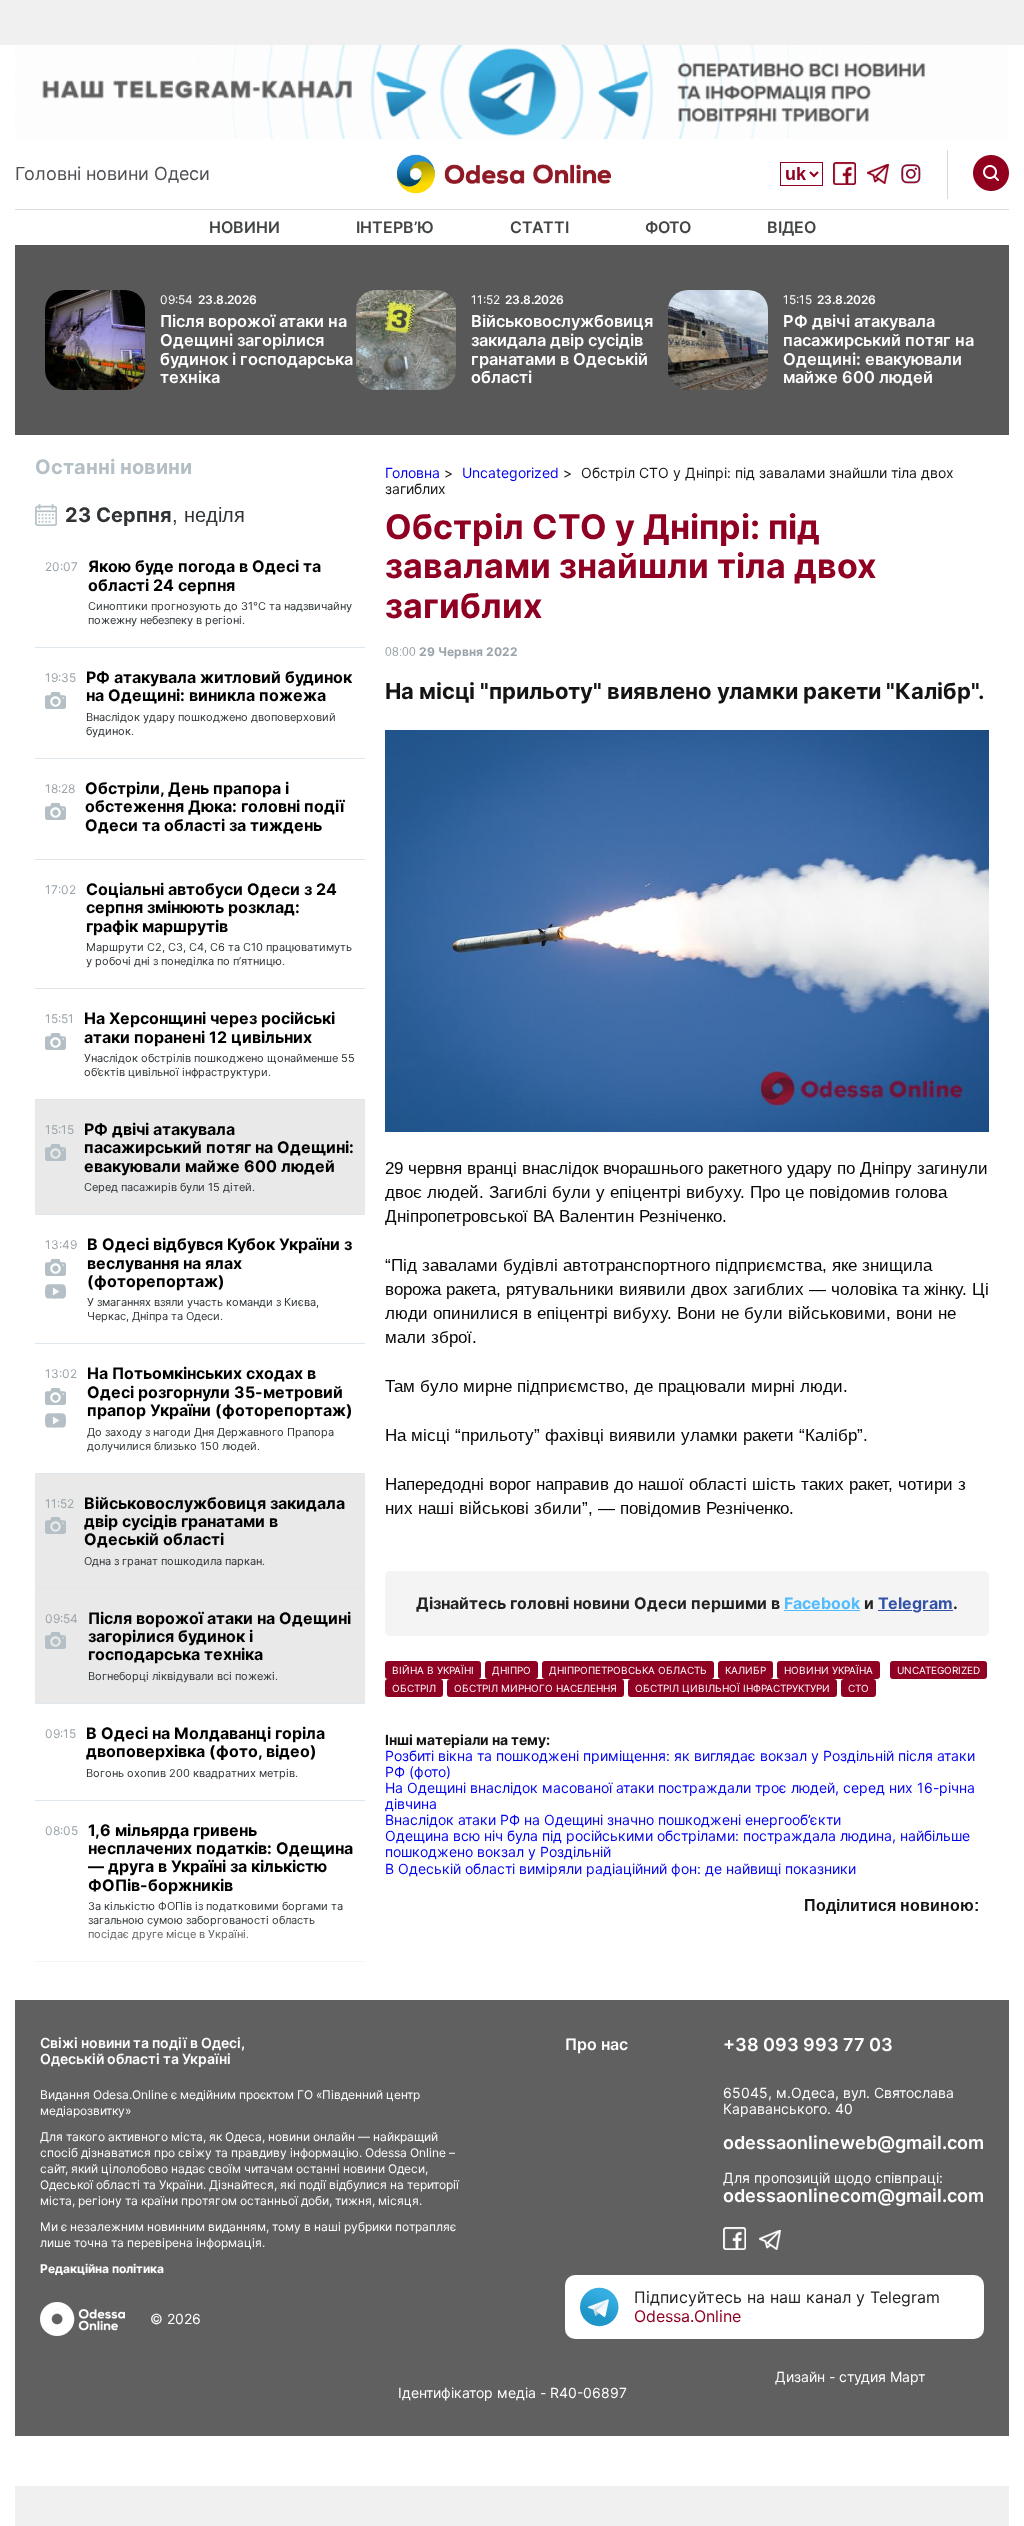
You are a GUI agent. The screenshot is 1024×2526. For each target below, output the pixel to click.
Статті (539, 227)
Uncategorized (938, 1670)
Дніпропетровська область (628, 1670)
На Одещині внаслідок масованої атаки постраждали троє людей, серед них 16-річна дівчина (680, 1795)
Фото (668, 227)
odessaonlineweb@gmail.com (853, 2143)
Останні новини (113, 467)
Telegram (915, 1603)
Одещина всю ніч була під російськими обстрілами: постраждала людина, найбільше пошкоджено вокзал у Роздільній (677, 1843)
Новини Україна (828, 1670)
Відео (791, 227)
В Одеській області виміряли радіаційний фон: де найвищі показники (620, 1868)
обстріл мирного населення (535, 1688)
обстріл (414, 1688)
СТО (858, 1688)
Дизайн (800, 2376)
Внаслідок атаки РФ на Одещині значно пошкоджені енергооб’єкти (613, 1819)
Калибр (745, 1670)
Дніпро (511, 1670)
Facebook (822, 1603)
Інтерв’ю (395, 227)
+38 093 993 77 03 (808, 2045)
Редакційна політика (102, 2268)
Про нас (596, 2044)
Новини (244, 227)
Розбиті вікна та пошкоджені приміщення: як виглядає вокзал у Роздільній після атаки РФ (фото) (680, 1763)
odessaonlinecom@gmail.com (853, 2196)
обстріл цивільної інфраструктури (732, 1688)
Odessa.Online (687, 2316)
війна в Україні (433, 1670)
